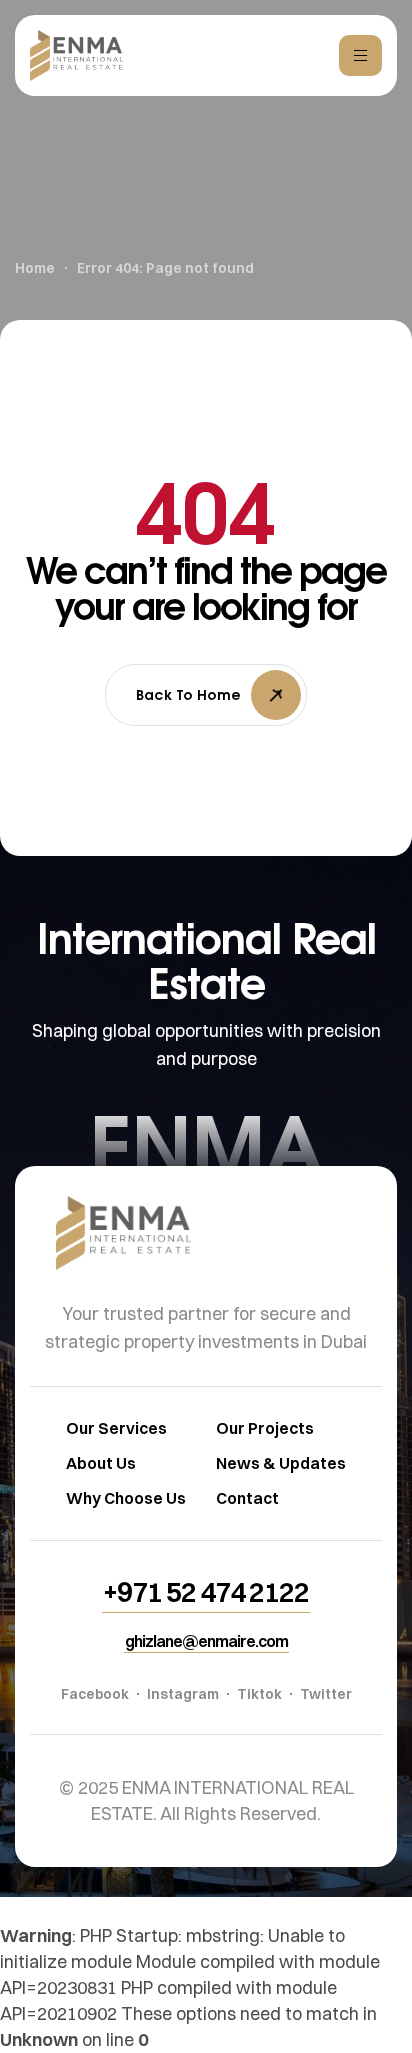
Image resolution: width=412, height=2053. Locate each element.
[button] (206, 1592)
